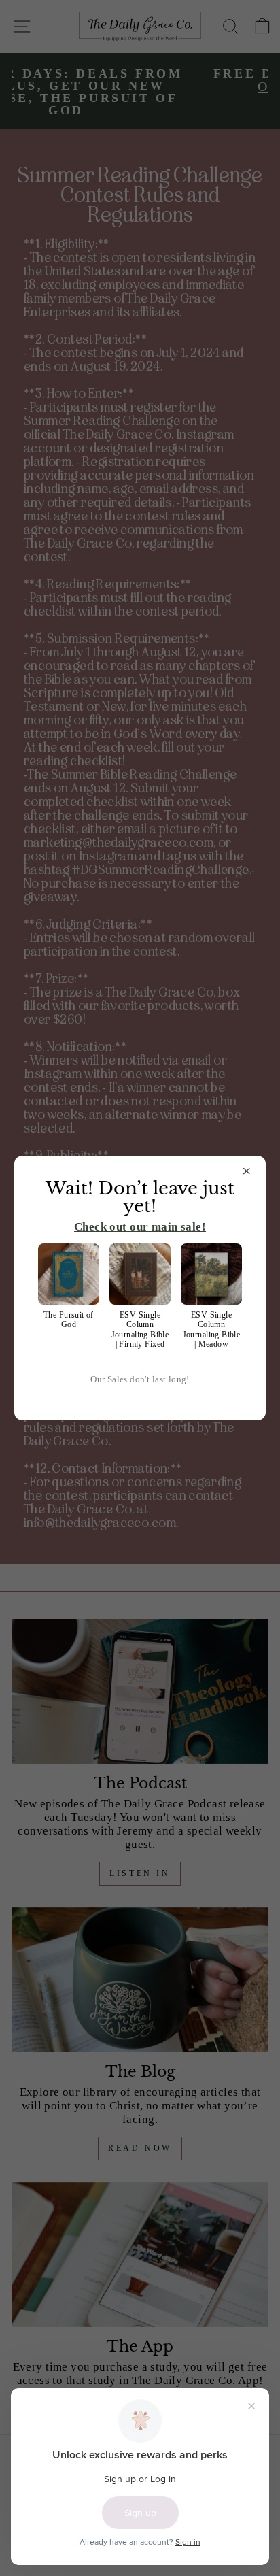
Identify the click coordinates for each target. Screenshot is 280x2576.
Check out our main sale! (140, 1227)
